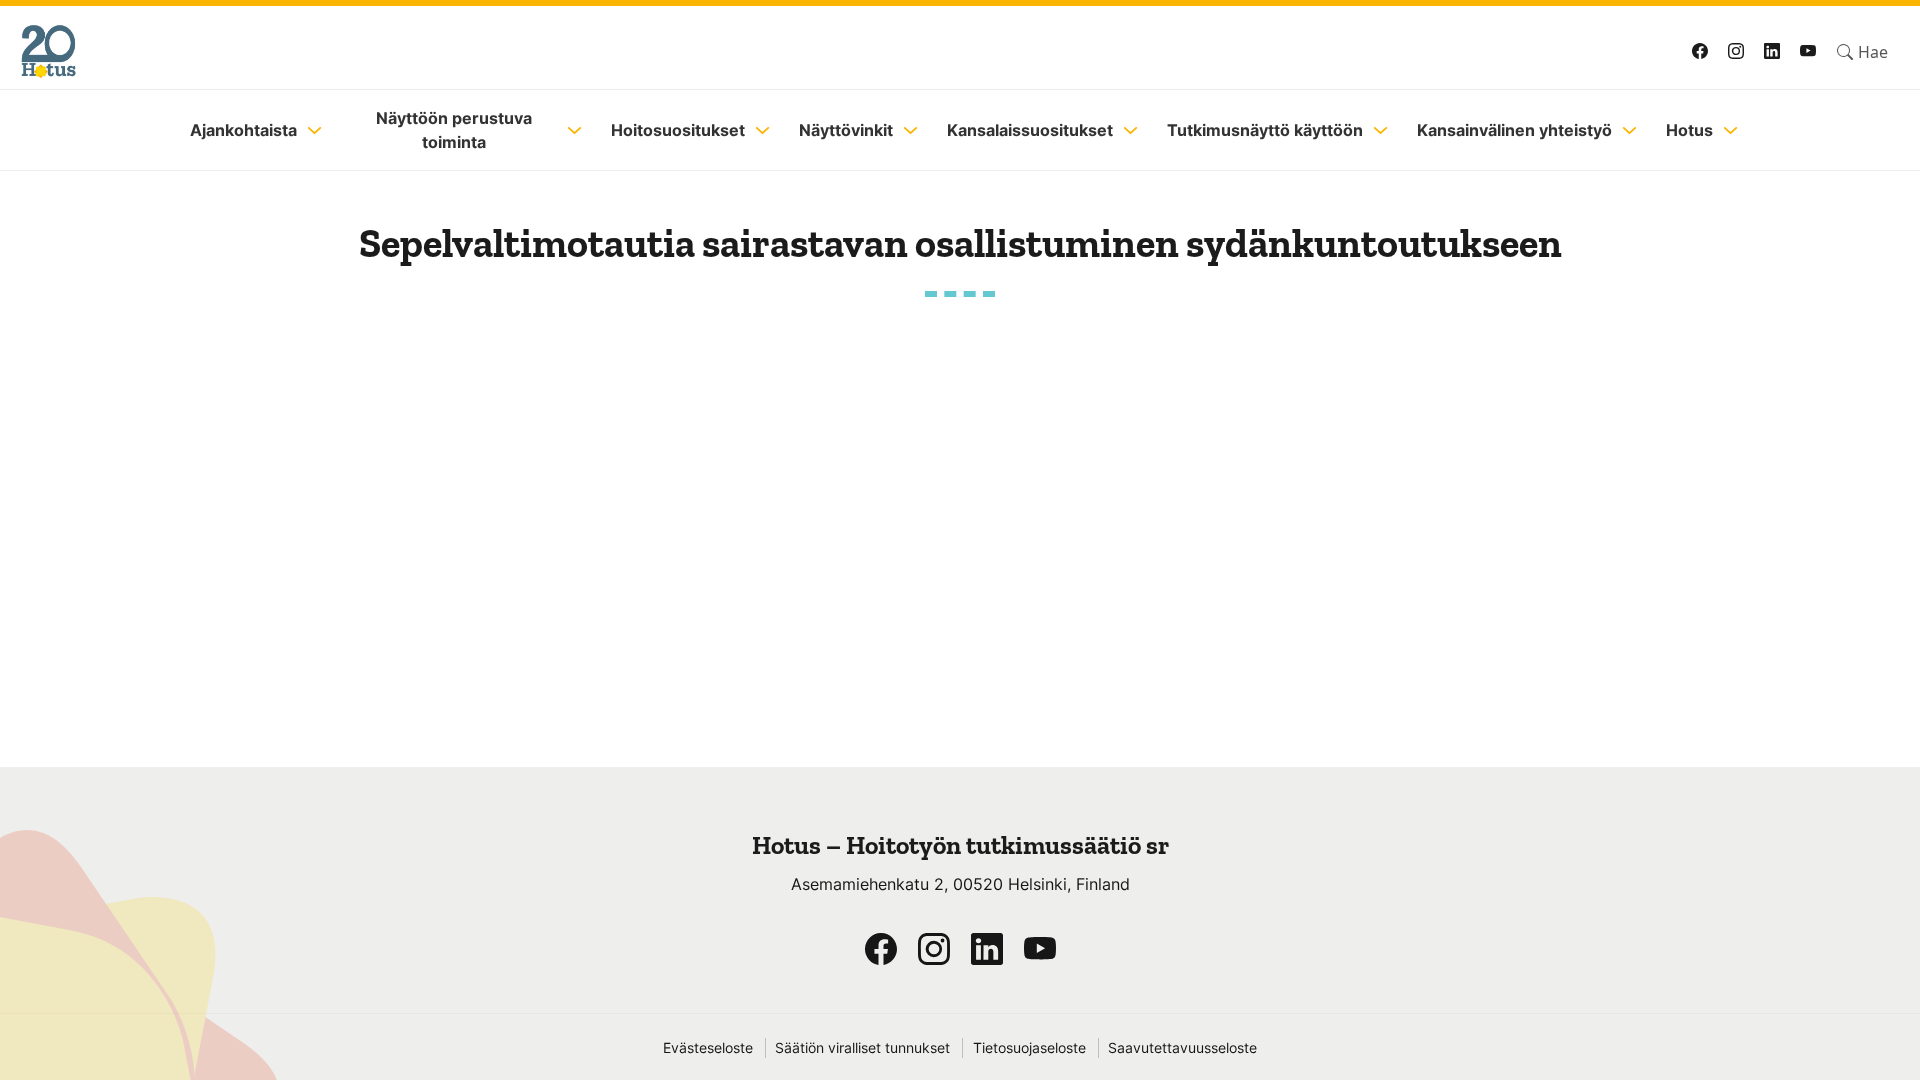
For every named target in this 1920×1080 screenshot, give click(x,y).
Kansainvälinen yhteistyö (1514, 130)
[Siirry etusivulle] (462, 51)
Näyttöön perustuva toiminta (454, 130)
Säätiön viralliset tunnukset (862, 1048)
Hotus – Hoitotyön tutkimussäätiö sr (960, 845)
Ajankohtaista (243, 130)
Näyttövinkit (846, 130)
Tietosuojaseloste (1029, 1048)
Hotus (1689, 130)
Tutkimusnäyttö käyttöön (1265, 130)
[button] (1862, 51)
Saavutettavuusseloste (1182, 1048)
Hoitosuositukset (678, 130)
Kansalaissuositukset (1030, 130)
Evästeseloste (708, 1048)
